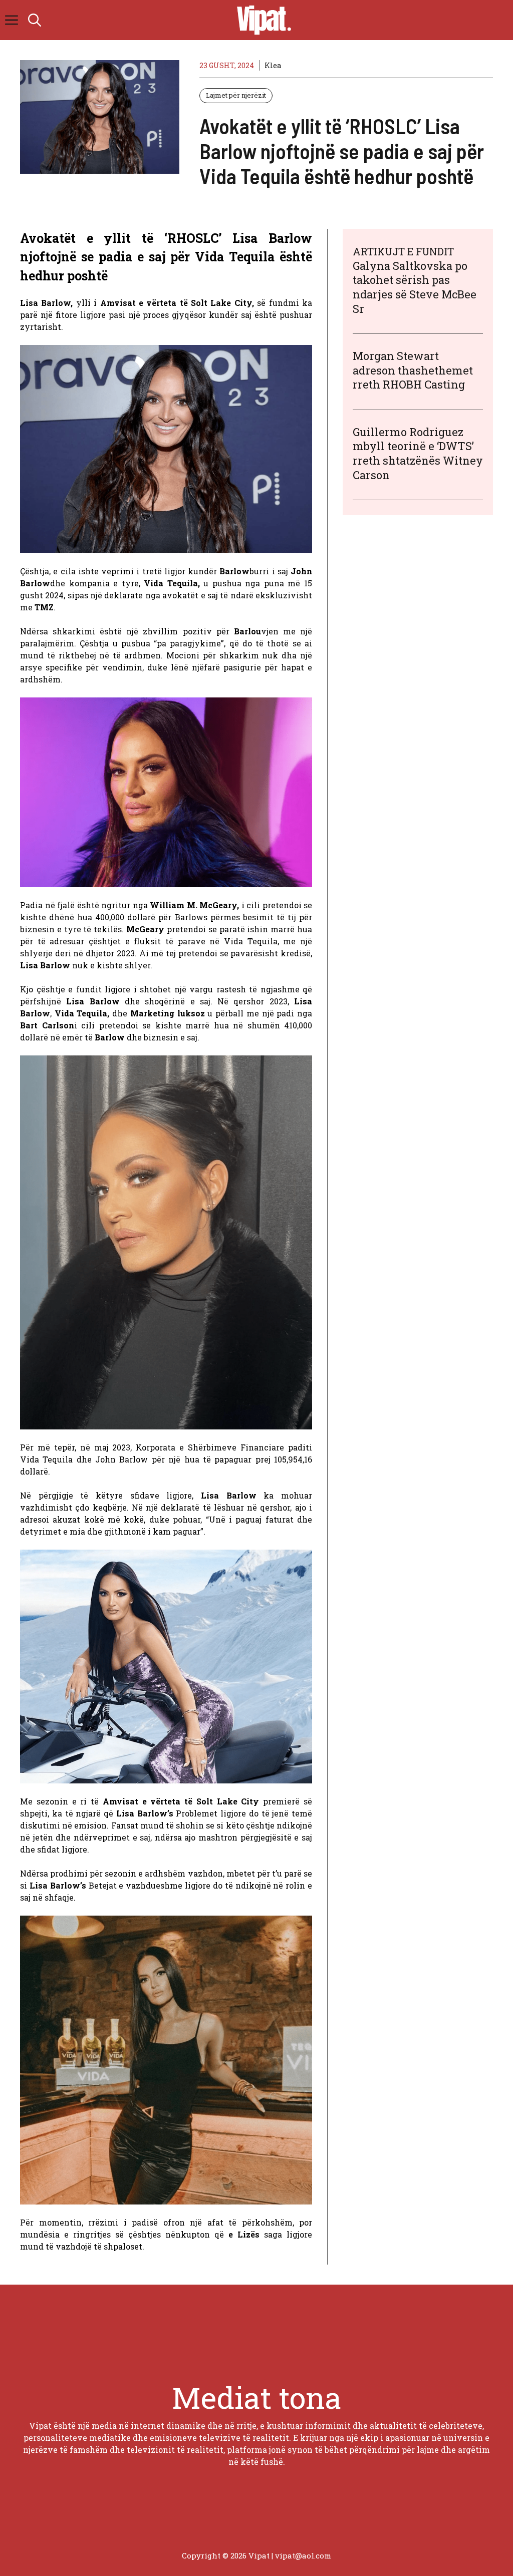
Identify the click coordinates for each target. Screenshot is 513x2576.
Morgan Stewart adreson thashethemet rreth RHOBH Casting (413, 370)
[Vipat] (262, 20)
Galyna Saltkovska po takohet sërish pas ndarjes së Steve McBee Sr (415, 287)
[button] (35, 20)
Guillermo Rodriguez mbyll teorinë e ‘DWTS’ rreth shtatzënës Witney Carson (418, 453)
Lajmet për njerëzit (236, 95)
